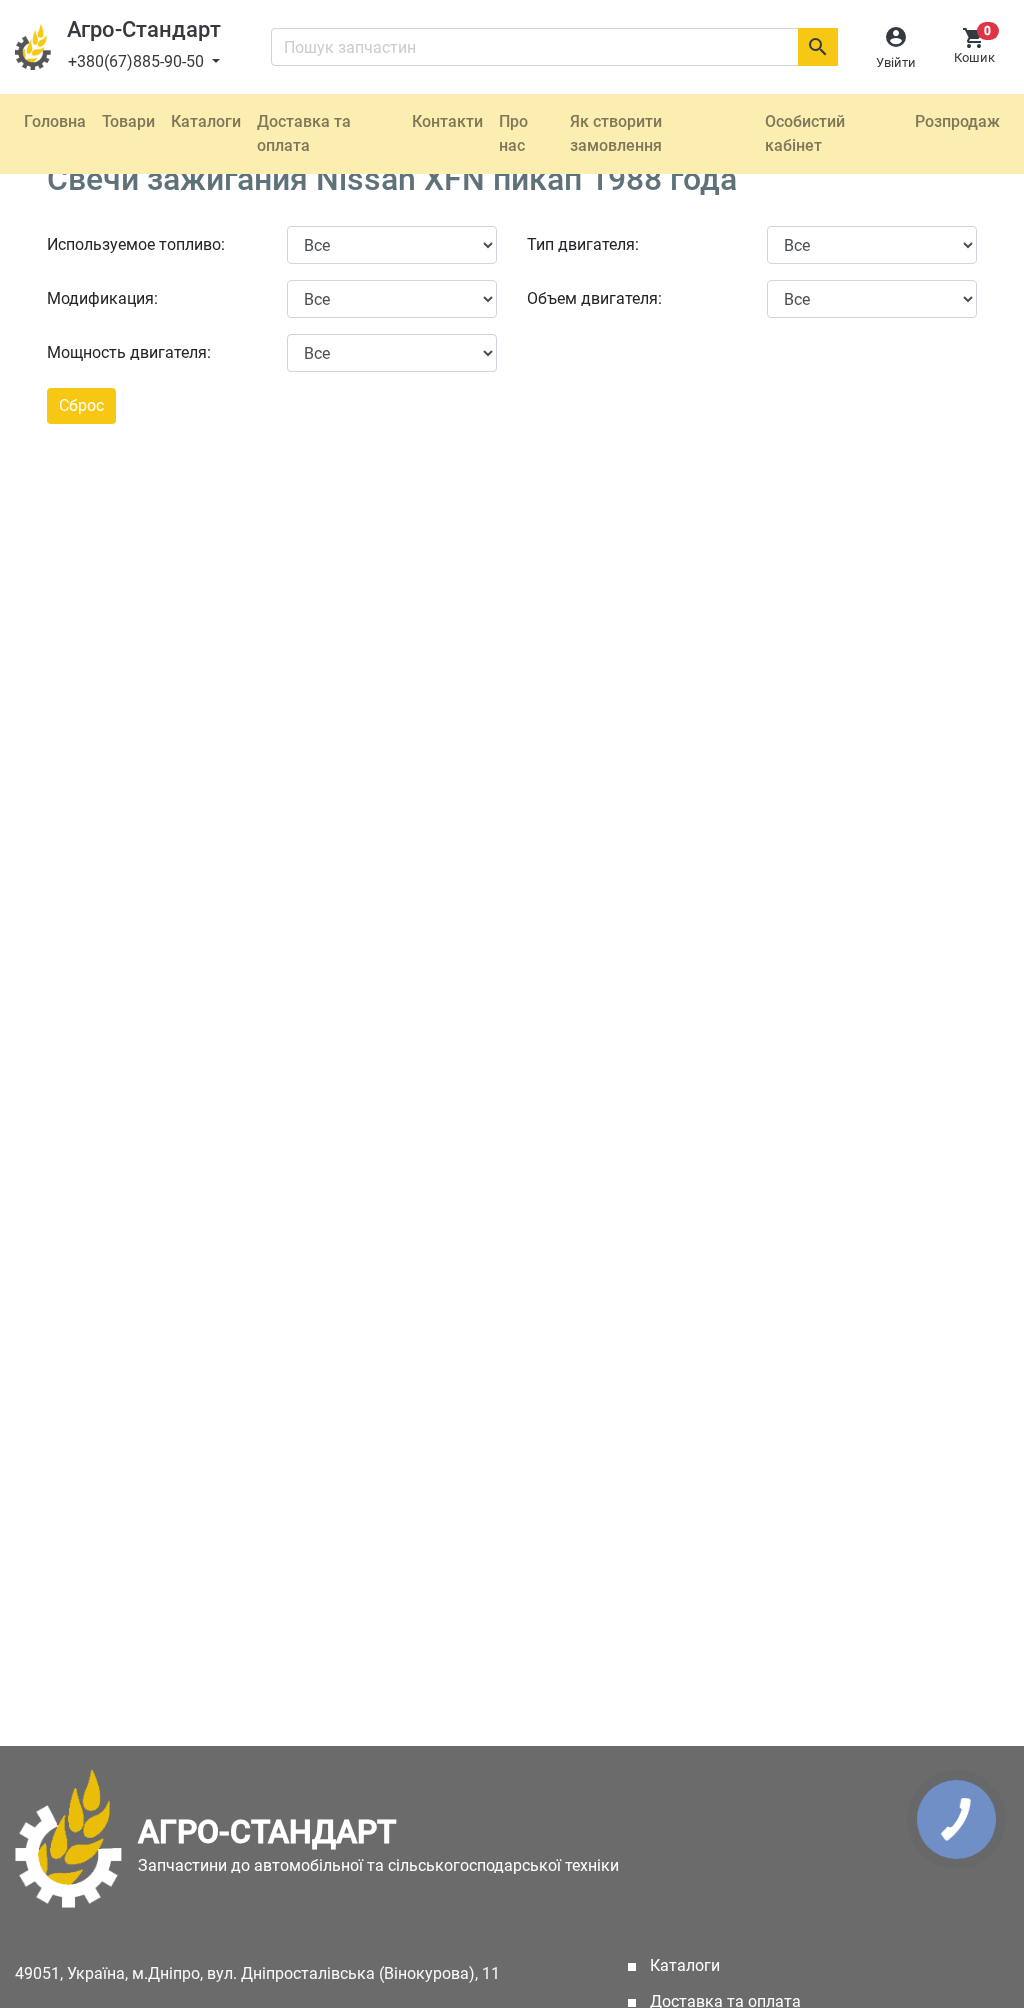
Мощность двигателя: (129, 352)
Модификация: (102, 298)
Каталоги (206, 121)
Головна (55, 121)
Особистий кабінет (805, 133)
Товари (128, 121)
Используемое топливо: (136, 244)
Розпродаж (957, 121)
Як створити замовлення (616, 133)
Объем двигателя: (594, 298)
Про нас (513, 133)
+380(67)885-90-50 (138, 61)
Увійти (896, 62)
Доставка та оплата (304, 133)
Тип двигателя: (583, 244)
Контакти (447, 121)
